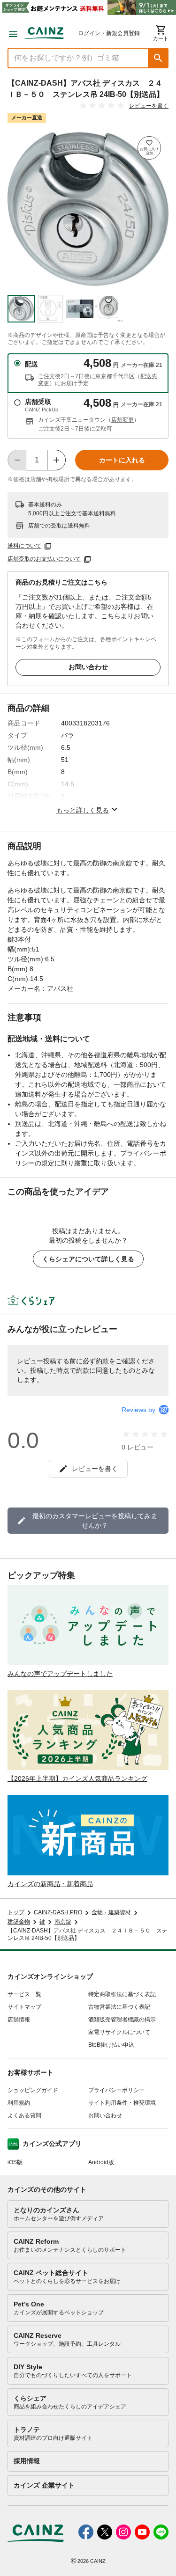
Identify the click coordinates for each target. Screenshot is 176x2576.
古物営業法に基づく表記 (119, 2007)
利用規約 (19, 2103)
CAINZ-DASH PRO (58, 1912)
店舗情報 (19, 2020)
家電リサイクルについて (119, 2032)
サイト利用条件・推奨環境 (122, 2103)
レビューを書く (149, 106)
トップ (16, 1912)
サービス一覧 (24, 1994)
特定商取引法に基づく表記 (122, 1994)
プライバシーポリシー (116, 2090)
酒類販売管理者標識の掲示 (122, 2020)
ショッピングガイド (33, 2090)
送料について (24, 546)
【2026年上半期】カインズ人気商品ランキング (77, 1778)
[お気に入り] (149, 148)
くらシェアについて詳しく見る (88, 1259)
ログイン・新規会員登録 (109, 33)
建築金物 (19, 1922)
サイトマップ (24, 2007)
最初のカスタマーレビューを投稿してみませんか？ (95, 1521)
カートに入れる (122, 460)
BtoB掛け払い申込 (111, 2045)
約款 (102, 1361)
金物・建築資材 (111, 1912)
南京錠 (63, 1922)
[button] (158, 58)
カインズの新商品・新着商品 (50, 1884)
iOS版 (15, 2162)
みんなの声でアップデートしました (60, 1674)
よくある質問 (24, 2115)
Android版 (101, 2162)
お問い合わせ (88, 667)
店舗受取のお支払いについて (44, 559)
